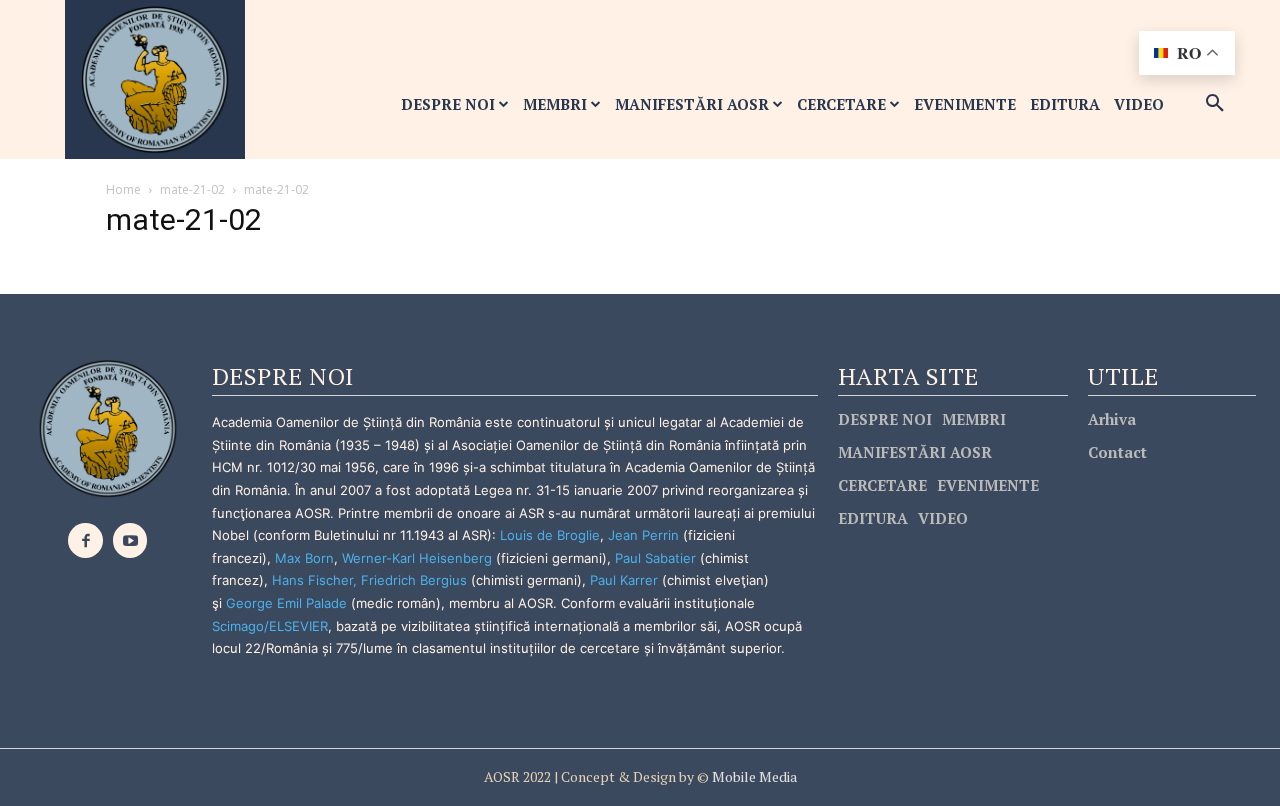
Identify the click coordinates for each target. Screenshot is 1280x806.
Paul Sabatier (655, 558)
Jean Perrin (645, 535)
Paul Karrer (624, 580)
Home (123, 189)
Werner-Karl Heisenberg (417, 558)
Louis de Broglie (550, 535)
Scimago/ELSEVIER (270, 626)
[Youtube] (130, 540)
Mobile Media (753, 776)
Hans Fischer (312, 580)
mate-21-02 (192, 189)
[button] (1215, 104)
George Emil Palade (286, 603)
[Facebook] (85, 540)
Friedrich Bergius (414, 580)
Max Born (304, 558)
